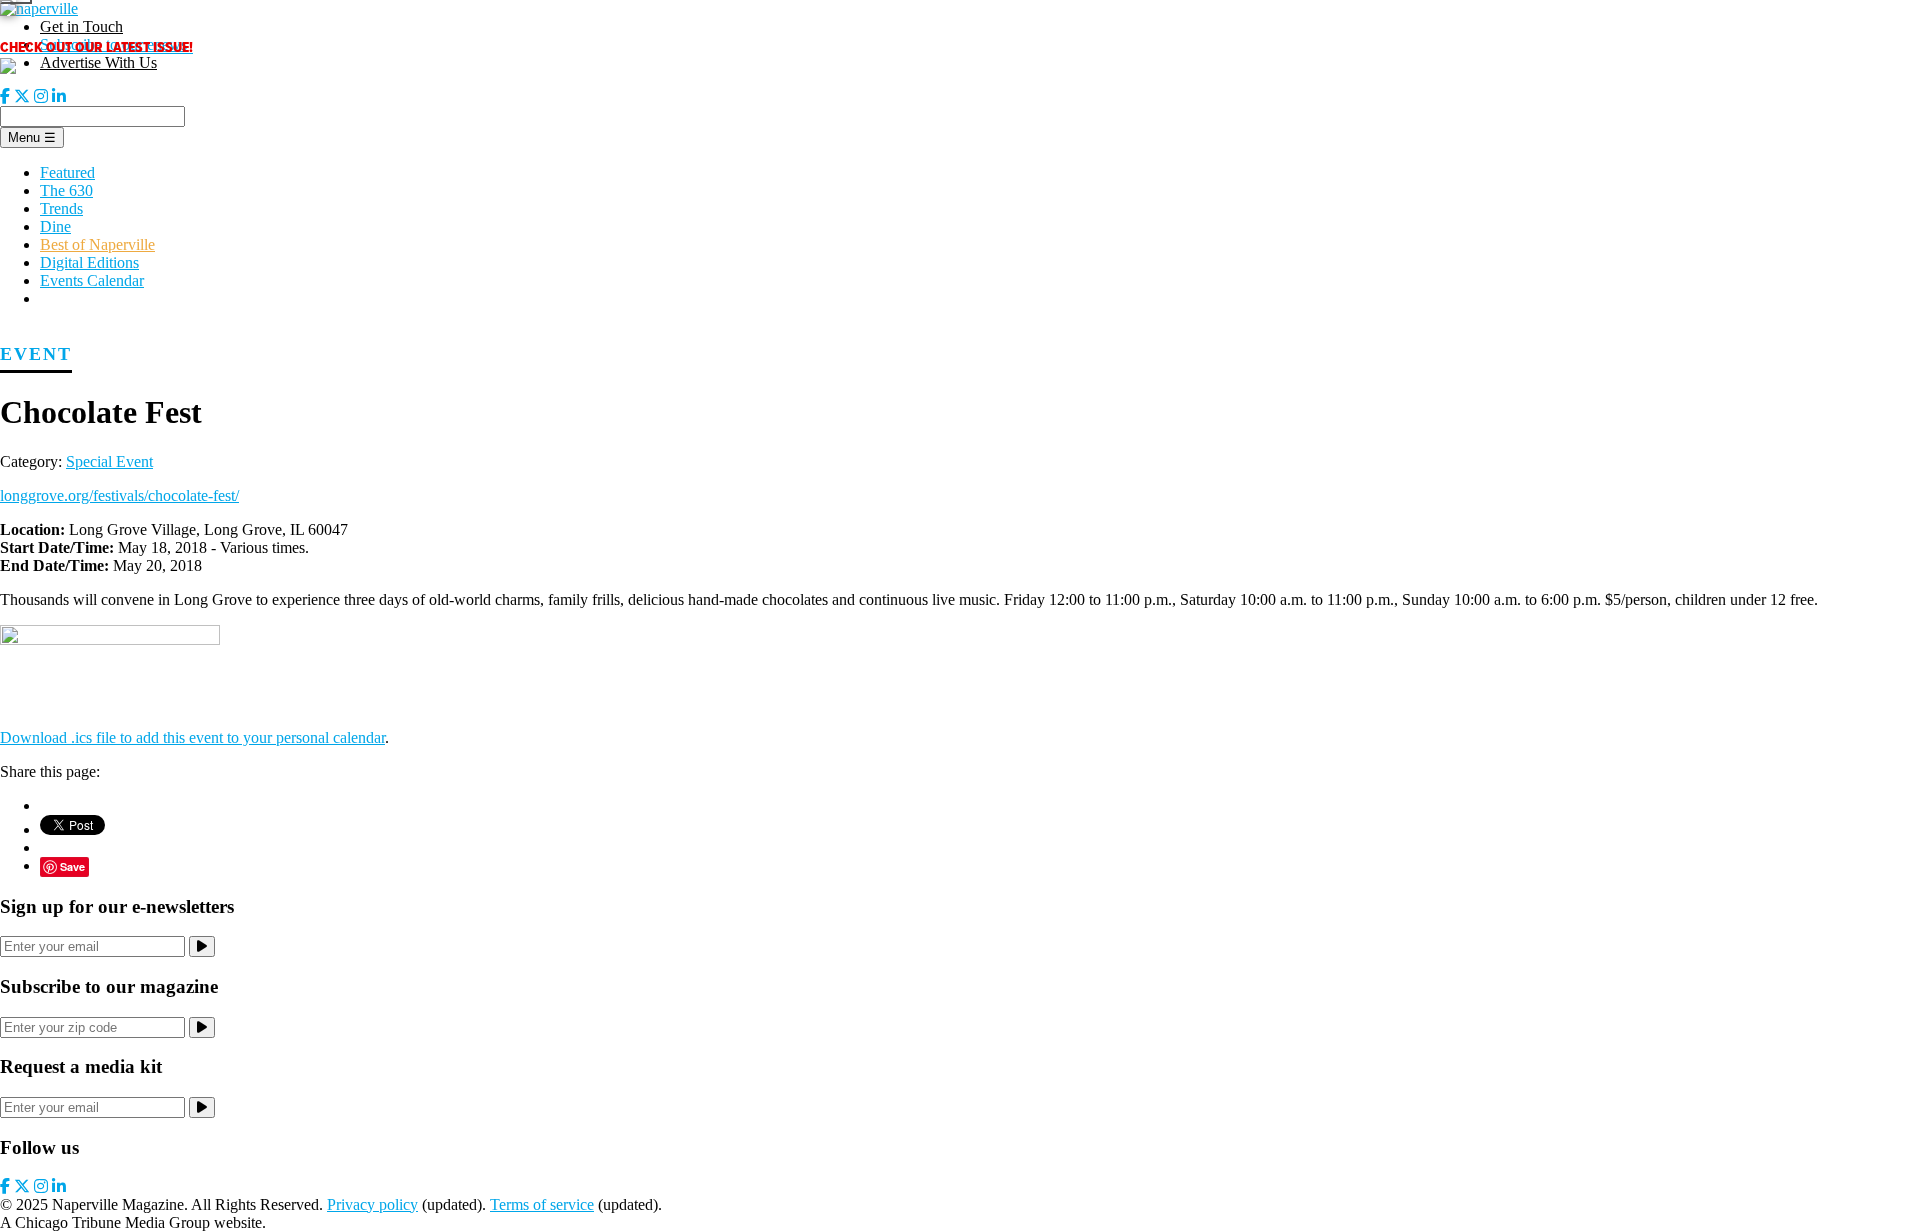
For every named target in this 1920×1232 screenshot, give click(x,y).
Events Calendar (92, 280)
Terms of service (542, 1204)
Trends (61, 208)
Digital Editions (89, 262)
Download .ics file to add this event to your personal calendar (192, 737)
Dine (55, 226)
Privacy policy (372, 1204)
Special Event (109, 461)
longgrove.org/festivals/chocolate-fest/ (119, 495)
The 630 (66, 190)
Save (72, 866)
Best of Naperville (97, 244)
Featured (67, 172)
